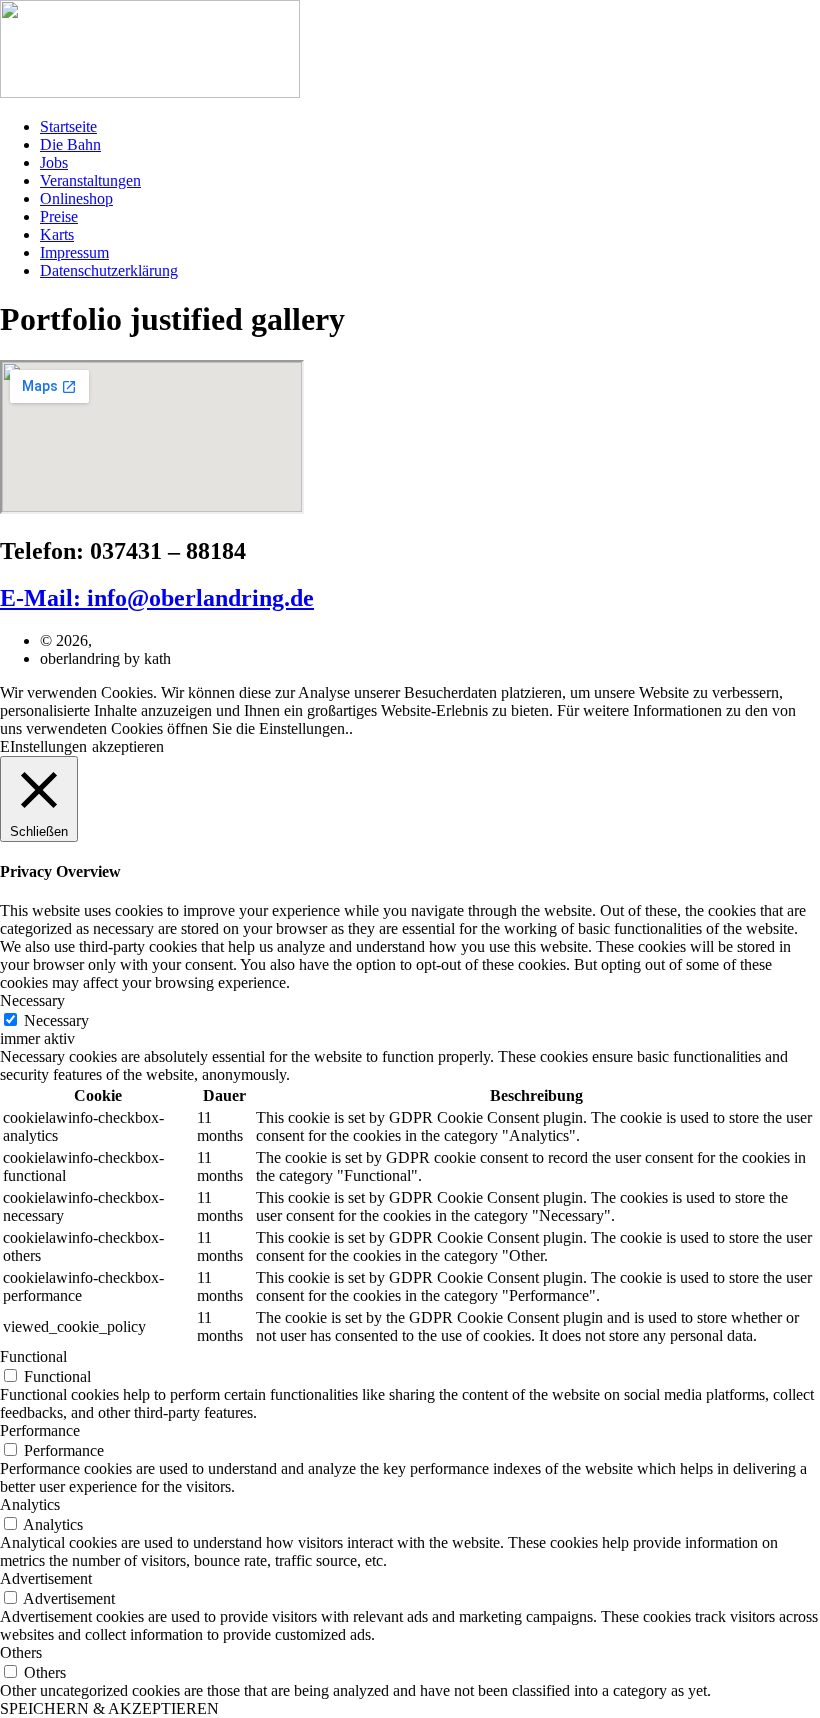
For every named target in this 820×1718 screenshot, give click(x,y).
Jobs (54, 162)
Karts (57, 234)
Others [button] (21, 1652)
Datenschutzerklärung (109, 270)
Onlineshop (76, 198)
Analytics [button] (30, 1504)
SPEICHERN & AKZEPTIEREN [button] (109, 1708)
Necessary (56, 1020)
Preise (59, 216)
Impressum (74, 252)
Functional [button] (33, 1356)
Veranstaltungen (90, 180)
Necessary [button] (32, 1000)
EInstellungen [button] (43, 746)
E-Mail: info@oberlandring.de (157, 598)
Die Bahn (70, 144)
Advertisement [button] (46, 1578)
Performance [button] (40, 1430)
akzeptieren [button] (128, 746)
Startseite (68, 126)
